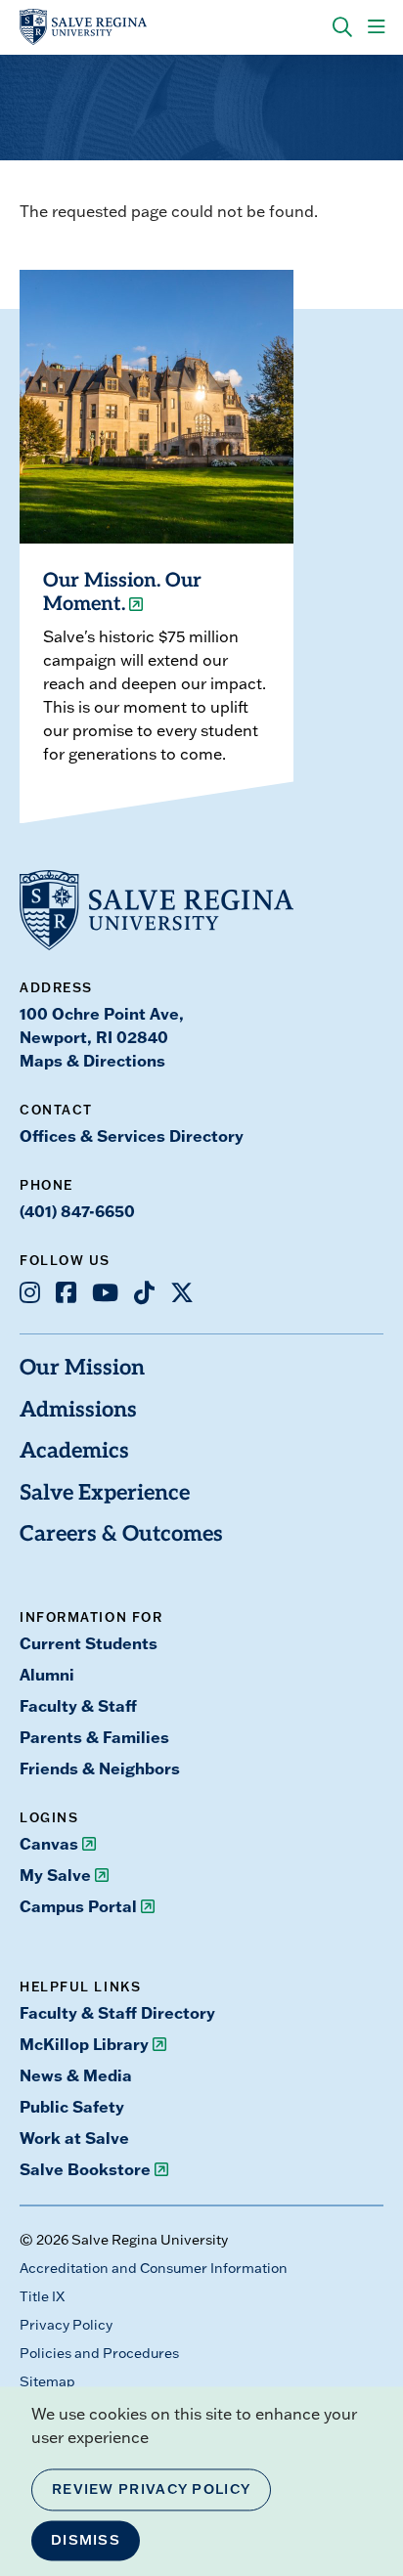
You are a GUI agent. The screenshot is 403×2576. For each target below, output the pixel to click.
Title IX (42, 2296)
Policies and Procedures (99, 2353)
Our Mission (82, 1369)
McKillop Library (84, 2044)
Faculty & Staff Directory (117, 2012)
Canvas (49, 1843)
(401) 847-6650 (77, 1211)
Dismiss (86, 2540)
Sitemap (47, 2381)
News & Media (76, 2075)
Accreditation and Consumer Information (154, 2268)
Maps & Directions (92, 1060)
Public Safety (72, 2106)
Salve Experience (105, 1494)
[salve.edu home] (83, 27)
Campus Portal (78, 1906)
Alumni (47, 1674)
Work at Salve (74, 2138)
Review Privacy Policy (151, 2489)
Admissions (78, 1411)
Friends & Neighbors (100, 1768)
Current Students (89, 1643)
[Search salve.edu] (342, 27)
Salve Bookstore (85, 2169)
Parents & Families (94, 1737)
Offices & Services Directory (132, 1135)
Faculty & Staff (78, 1705)
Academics (74, 1452)
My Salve (55, 1875)
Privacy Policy (66, 2325)
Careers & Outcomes (121, 1535)
